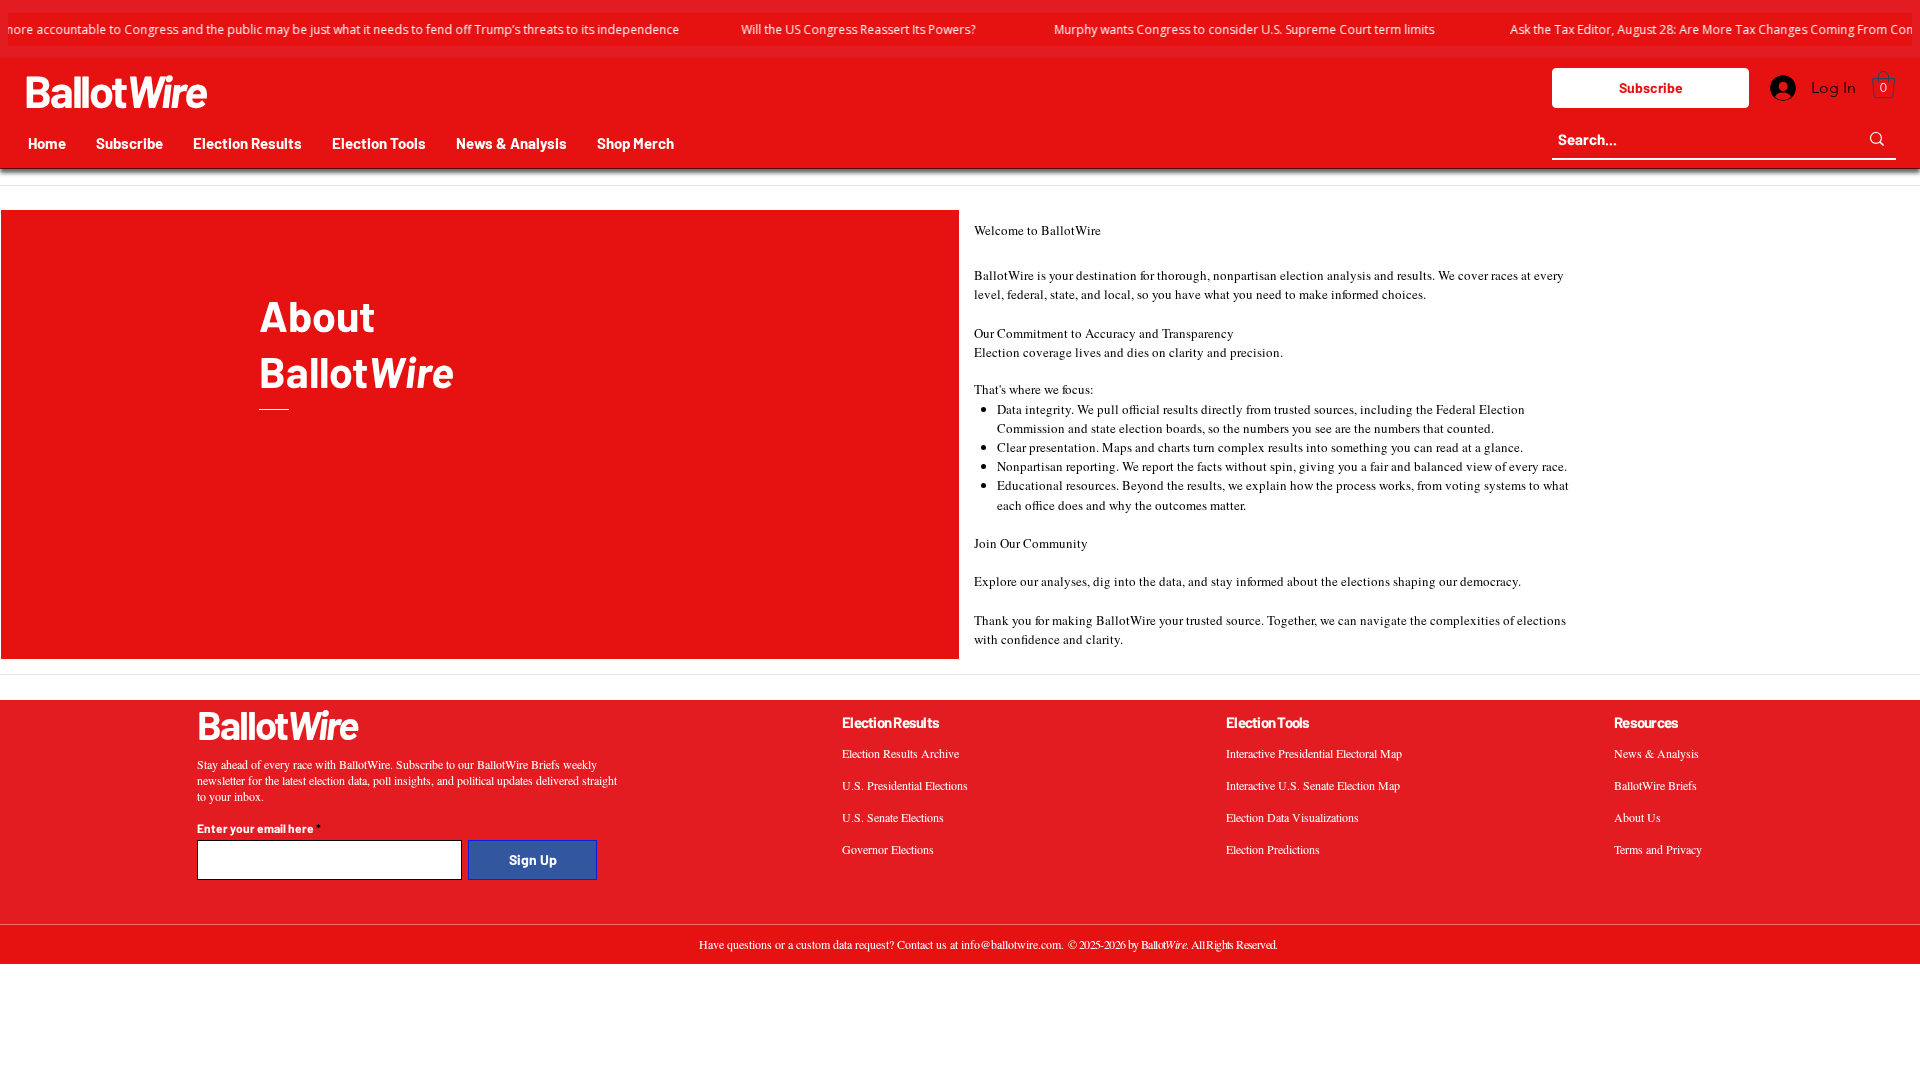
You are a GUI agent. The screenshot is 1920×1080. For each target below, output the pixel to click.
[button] (1883, 84)
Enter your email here (255, 828)
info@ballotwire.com (1011, 944)
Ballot (115, 90)
